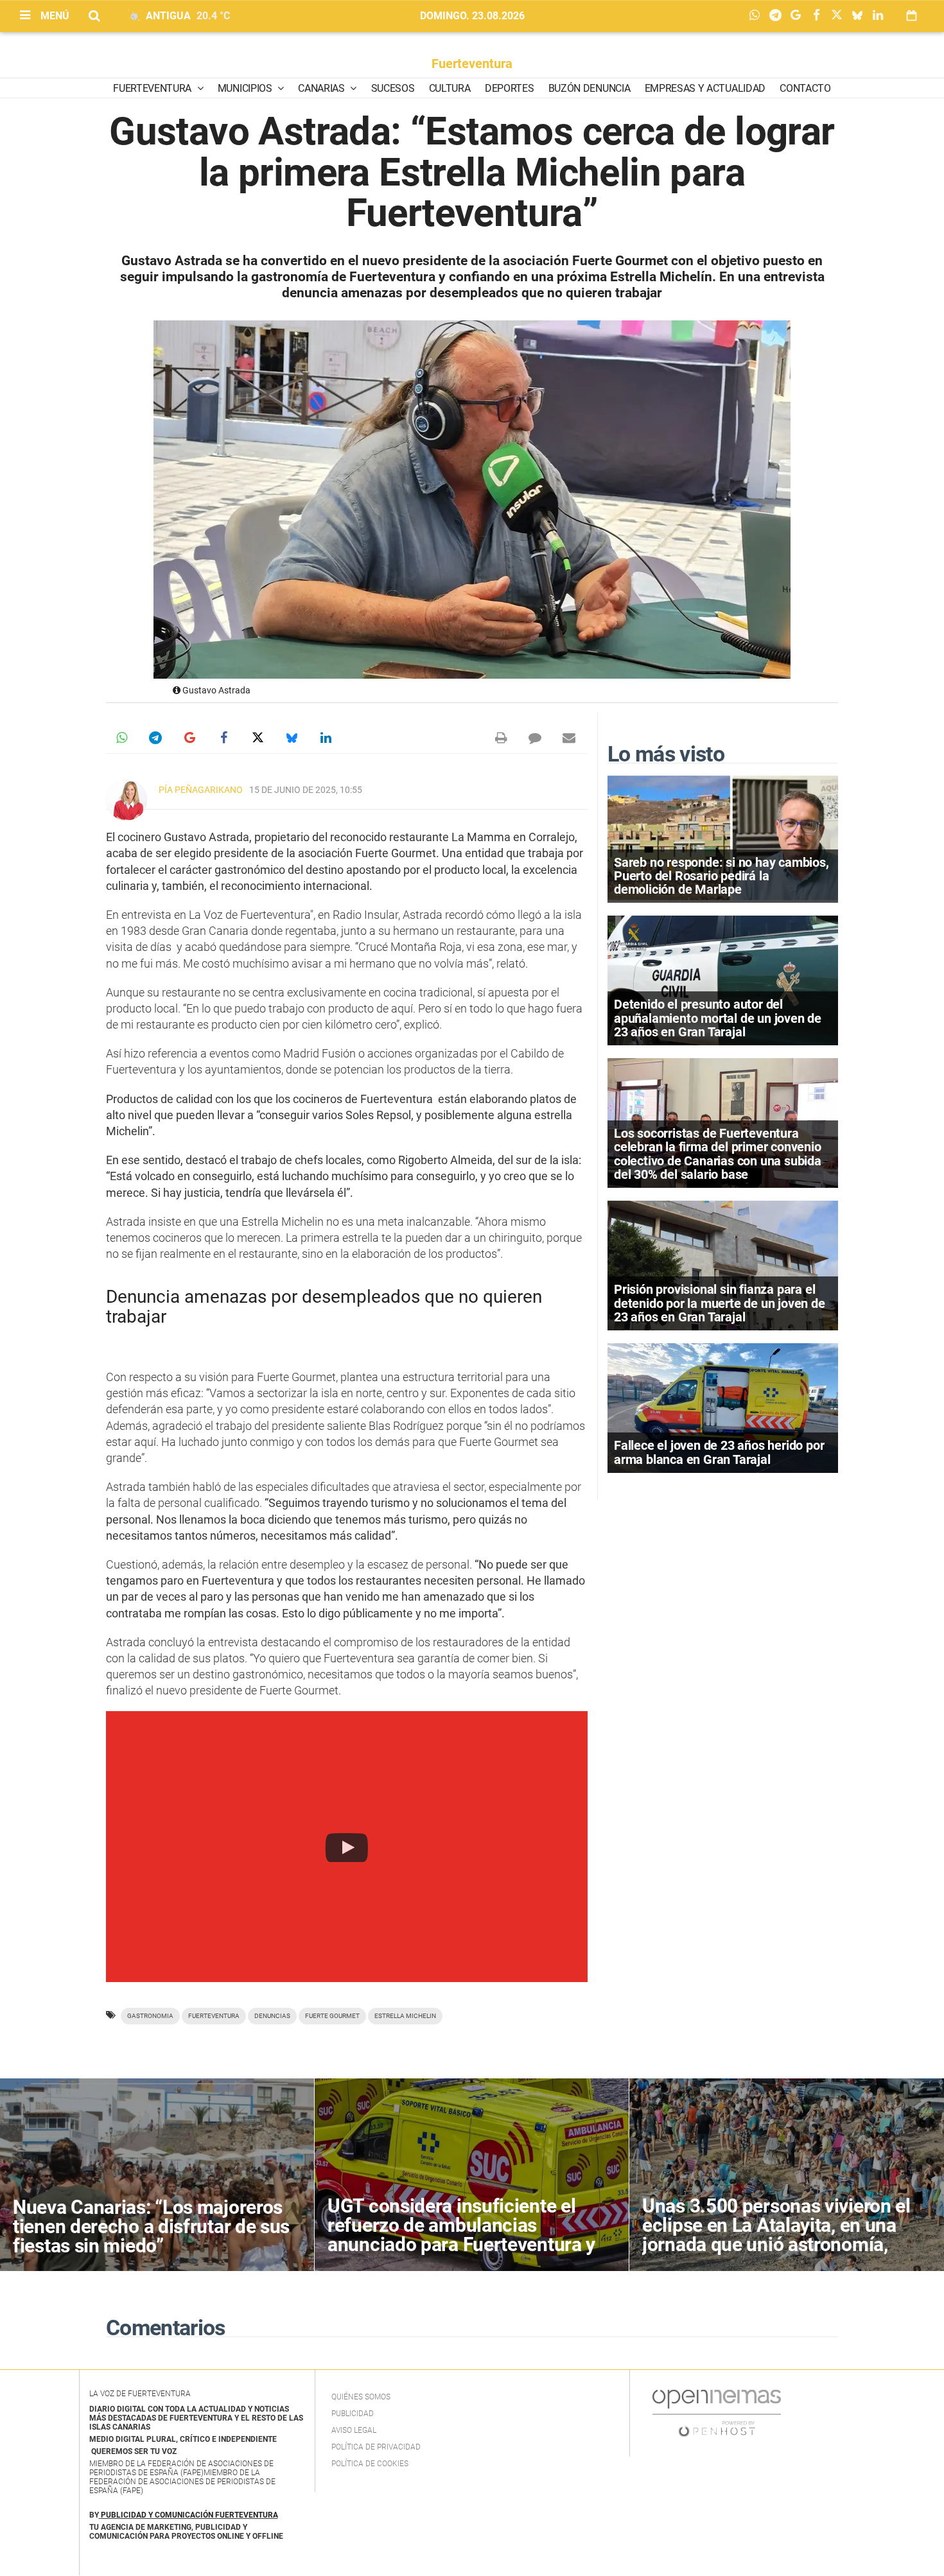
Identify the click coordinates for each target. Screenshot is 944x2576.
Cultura (450, 88)
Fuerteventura (472, 64)
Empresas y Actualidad (705, 88)
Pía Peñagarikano (201, 790)
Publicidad (353, 2414)
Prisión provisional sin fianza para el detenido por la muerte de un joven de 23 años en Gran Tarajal (720, 1303)
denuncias (272, 2016)
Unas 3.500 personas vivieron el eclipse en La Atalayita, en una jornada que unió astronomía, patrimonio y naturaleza (776, 2235)
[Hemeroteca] (912, 16)
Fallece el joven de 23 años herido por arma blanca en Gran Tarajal (719, 1452)
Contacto (805, 88)
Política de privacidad (376, 2447)
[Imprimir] (501, 738)
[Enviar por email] (569, 738)
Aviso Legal (354, 2430)
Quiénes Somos (361, 2397)
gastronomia (150, 2016)
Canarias (322, 88)
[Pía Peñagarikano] (127, 800)
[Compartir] (758, 16)
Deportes (509, 88)
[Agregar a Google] (799, 16)
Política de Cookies (370, 2464)
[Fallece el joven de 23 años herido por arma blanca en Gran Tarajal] (723, 1407)
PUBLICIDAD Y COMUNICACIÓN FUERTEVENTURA (189, 2515)
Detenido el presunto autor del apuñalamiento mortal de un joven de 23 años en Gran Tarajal (718, 1018)
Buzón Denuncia (590, 88)
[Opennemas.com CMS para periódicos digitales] (717, 2413)
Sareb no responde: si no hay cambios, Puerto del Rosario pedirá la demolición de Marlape (721, 876)
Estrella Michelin (405, 2016)
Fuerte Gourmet (332, 2016)
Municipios (246, 88)
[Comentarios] (535, 738)
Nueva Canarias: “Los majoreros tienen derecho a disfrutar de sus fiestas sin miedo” (151, 2226)
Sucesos (393, 88)
